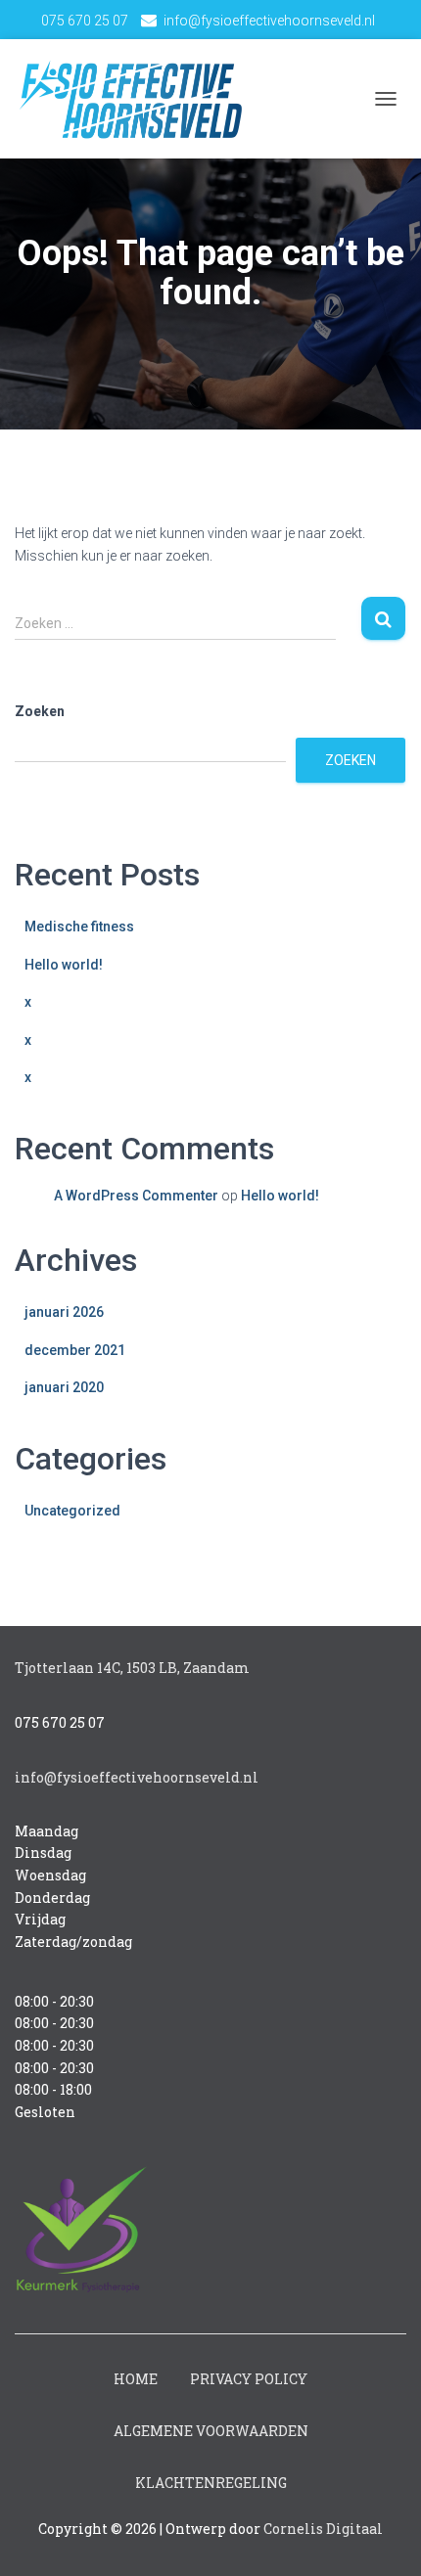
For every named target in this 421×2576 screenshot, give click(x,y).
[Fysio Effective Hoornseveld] (137, 99)
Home (136, 2379)
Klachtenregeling (211, 2483)
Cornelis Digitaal (323, 2529)
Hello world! (64, 965)
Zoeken (40, 711)
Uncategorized (72, 1511)
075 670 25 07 (85, 21)
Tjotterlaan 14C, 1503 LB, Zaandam (132, 1668)
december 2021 (75, 1350)
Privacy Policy (249, 2379)
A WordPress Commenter (136, 1196)
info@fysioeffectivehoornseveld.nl (269, 21)
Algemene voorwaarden (211, 2431)
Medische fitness (79, 926)
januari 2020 (64, 1387)
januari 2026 (64, 1312)
